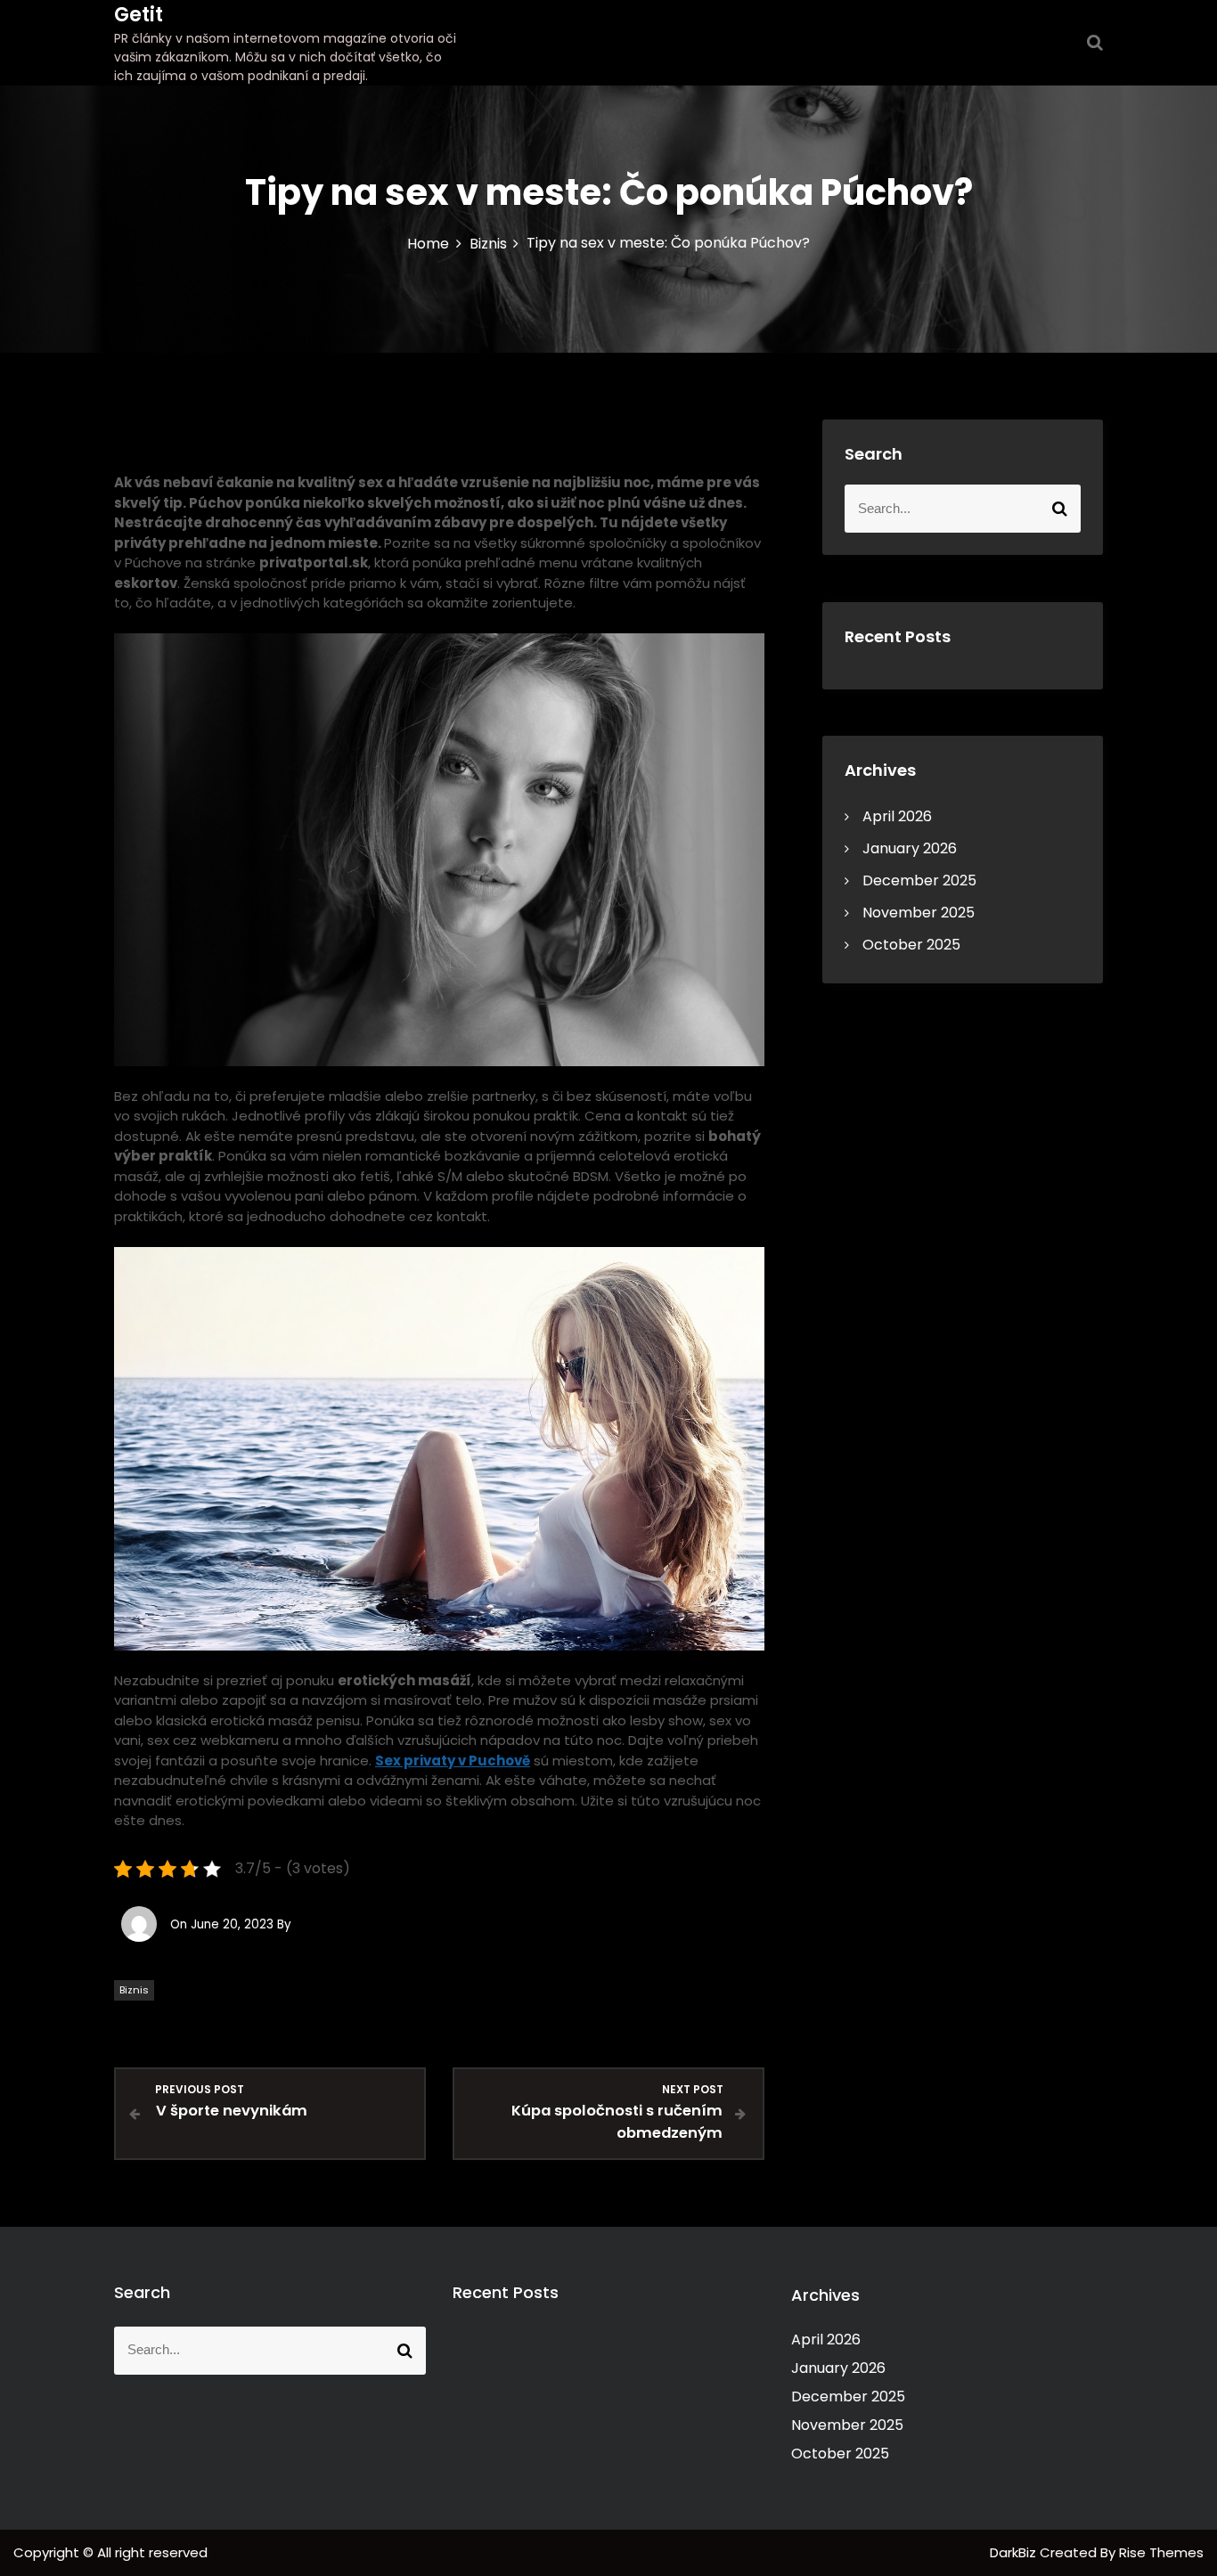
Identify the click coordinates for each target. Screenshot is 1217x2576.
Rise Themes (1161, 2552)
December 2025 (919, 880)
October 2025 (911, 945)
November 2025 (919, 913)
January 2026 (910, 848)
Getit (139, 15)
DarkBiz (1015, 2552)
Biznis (134, 1990)
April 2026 (897, 816)
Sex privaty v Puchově (453, 1761)
